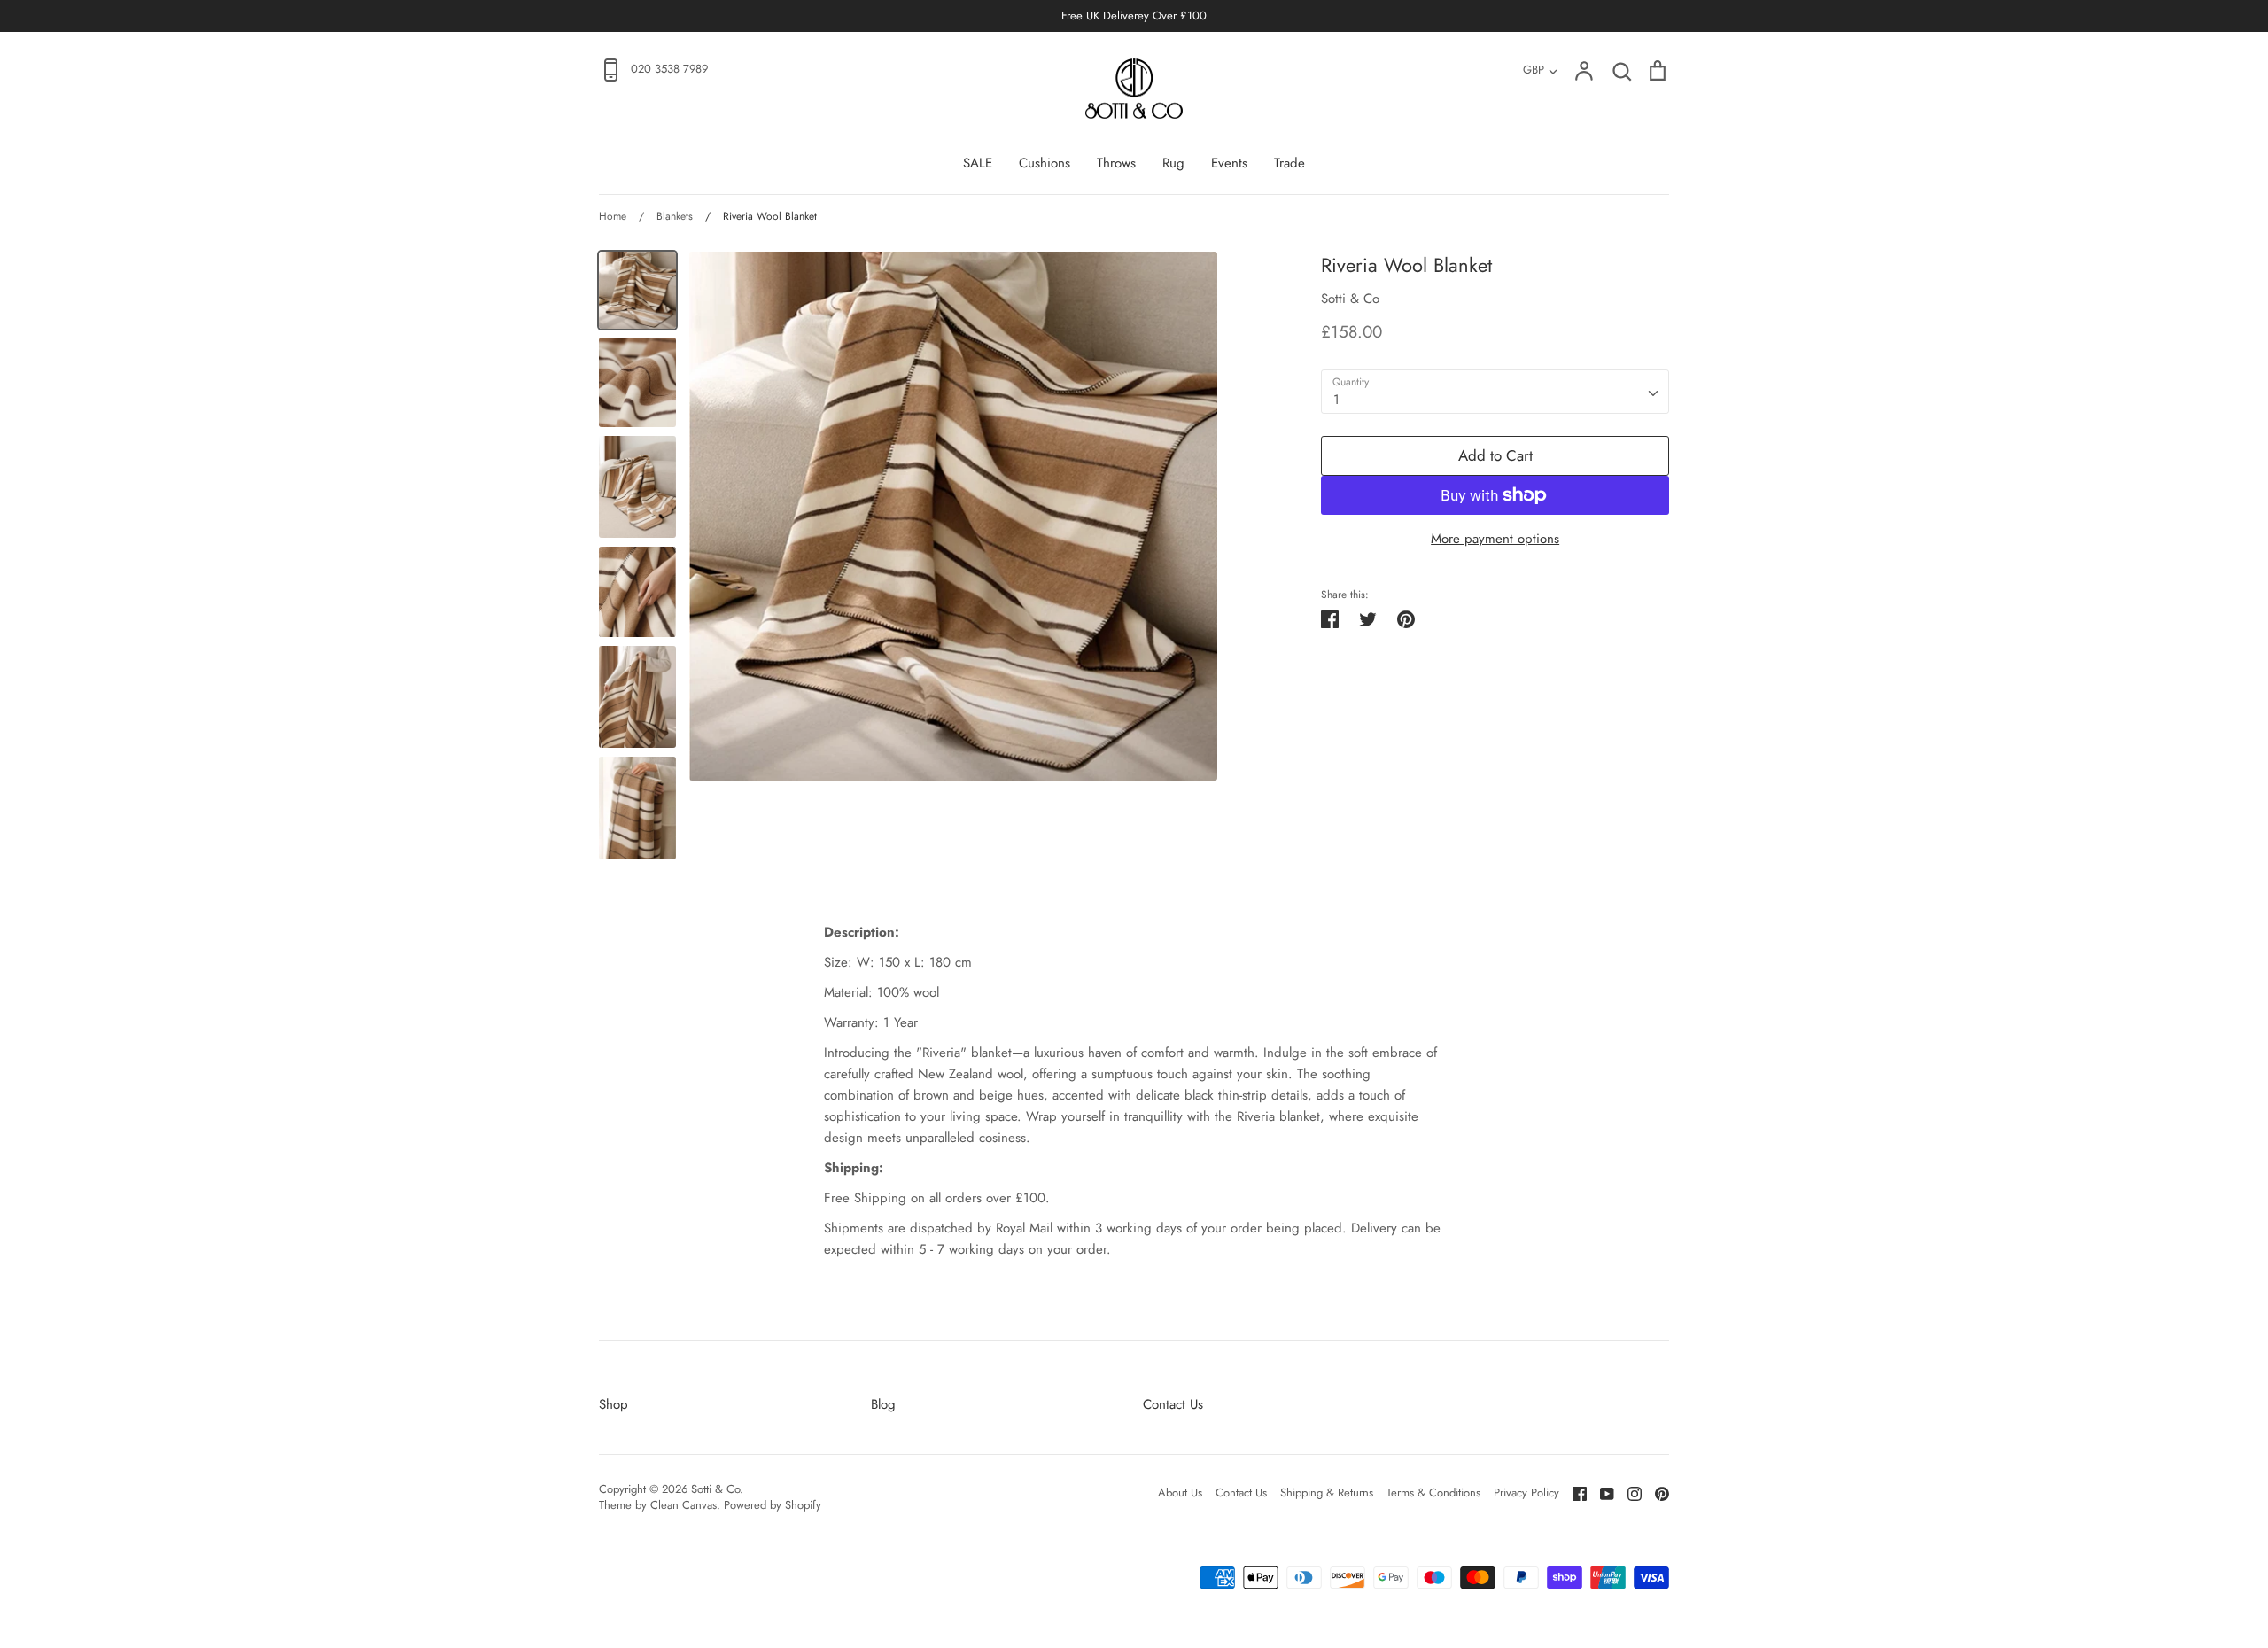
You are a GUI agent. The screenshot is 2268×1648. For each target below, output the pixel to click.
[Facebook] (1573, 1492)
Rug (1173, 163)
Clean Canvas (684, 1505)
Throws (1116, 163)
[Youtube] (1600, 1492)
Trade (1289, 163)
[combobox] (1495, 392)
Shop (614, 1404)
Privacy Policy (1526, 1493)
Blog (883, 1404)
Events (1229, 163)
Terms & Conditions (1433, 1493)
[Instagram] (1628, 1492)
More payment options (1495, 539)
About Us (1180, 1493)
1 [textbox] (1336, 400)
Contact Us (1173, 1404)
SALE (978, 163)
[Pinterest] (1655, 1492)
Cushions (1045, 163)
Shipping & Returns (1327, 1493)
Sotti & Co (1350, 299)
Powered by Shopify (773, 1505)
